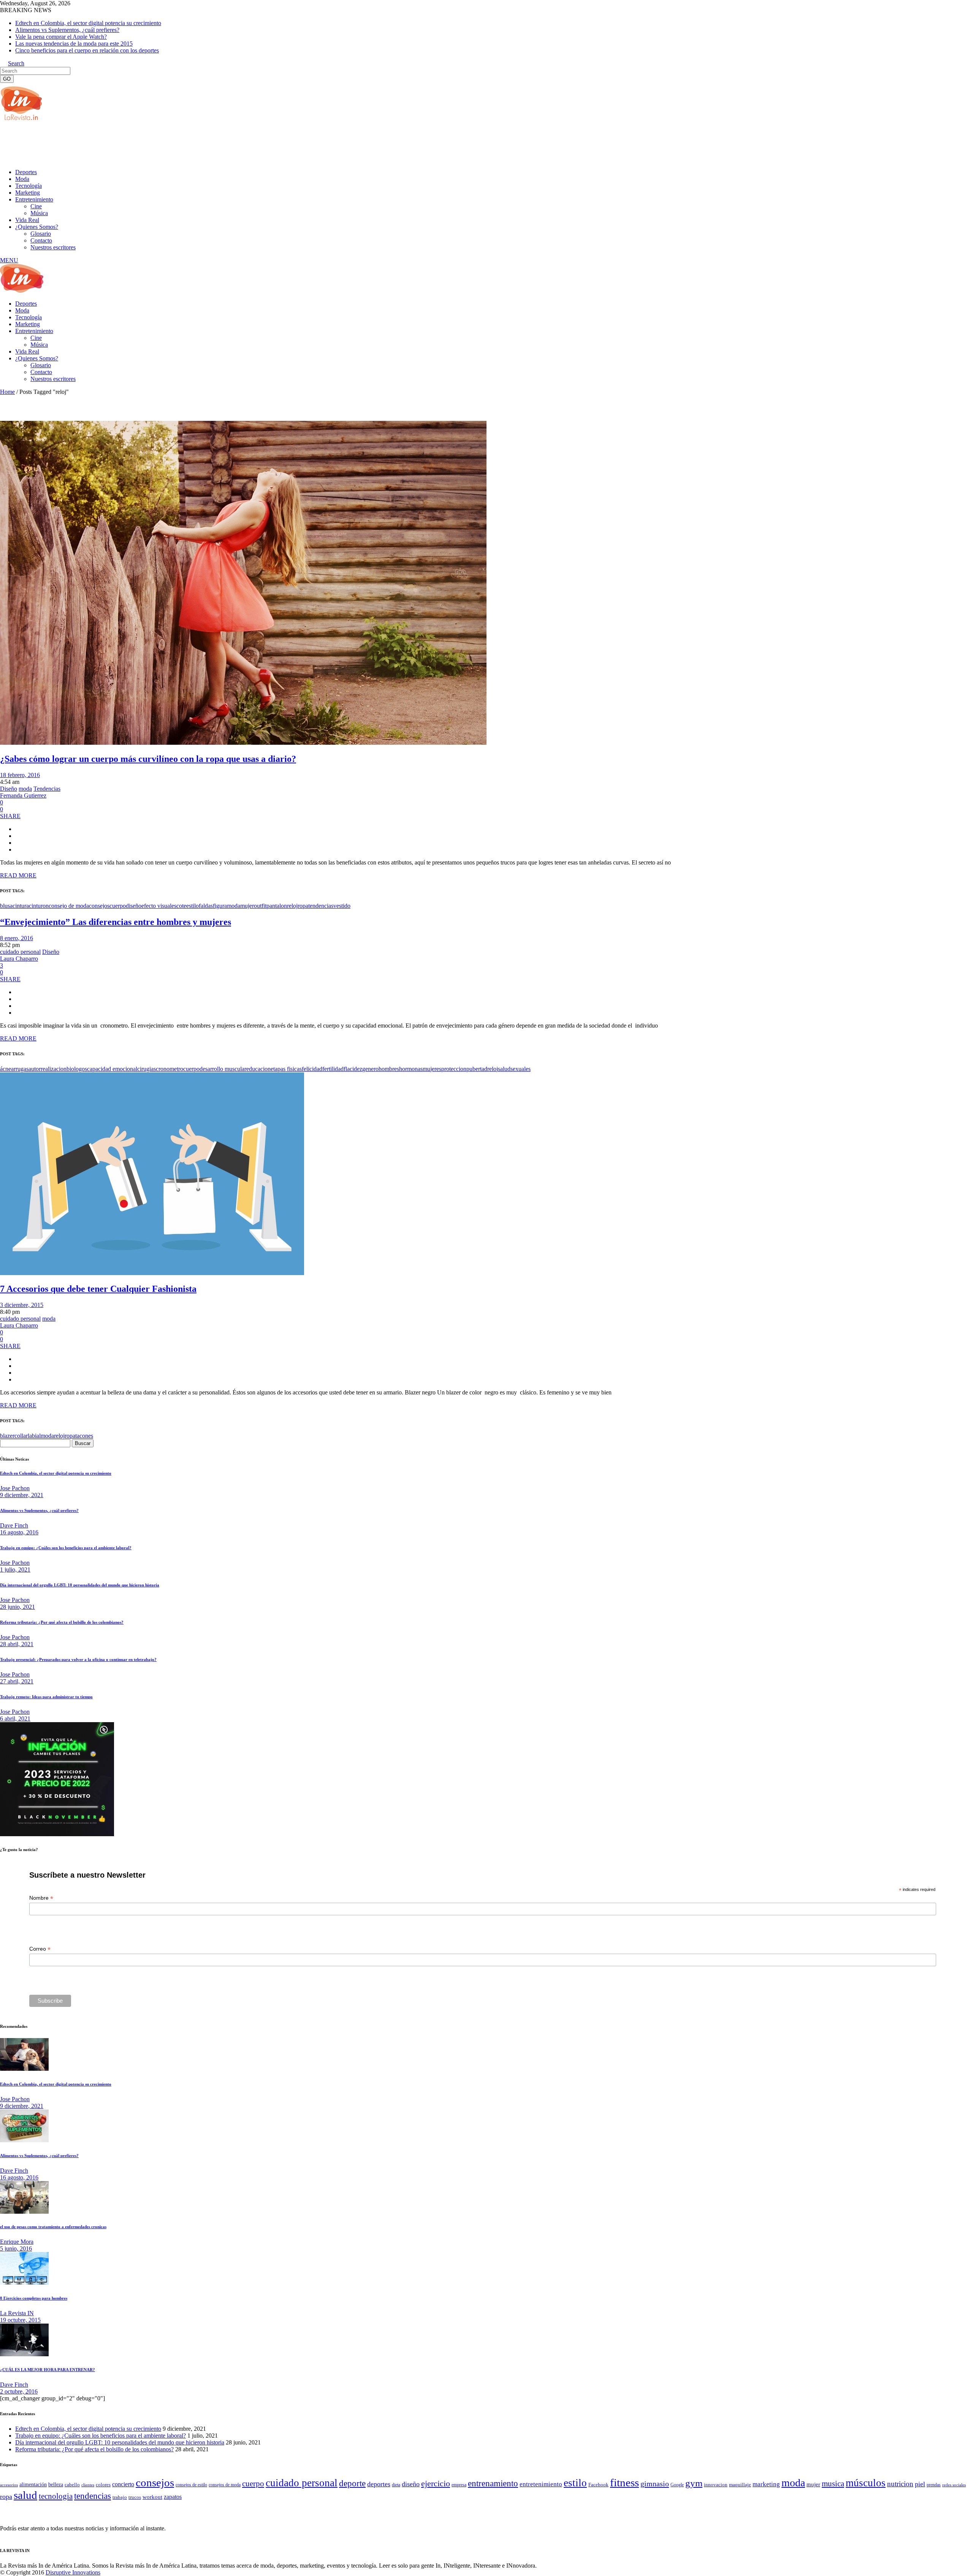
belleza (56, 2484)
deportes (379, 2484)
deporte (352, 2483)
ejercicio (436, 2483)
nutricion (900, 2484)
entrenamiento (493, 2483)
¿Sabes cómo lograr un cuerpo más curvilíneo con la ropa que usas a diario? (148, 759)
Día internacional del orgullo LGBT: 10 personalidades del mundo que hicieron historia (80, 1585)
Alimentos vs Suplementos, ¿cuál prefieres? (67, 30)
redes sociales (954, 2485)
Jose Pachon (15, 1488)
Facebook (598, 2485)
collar (21, 1436)
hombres (389, 1069)
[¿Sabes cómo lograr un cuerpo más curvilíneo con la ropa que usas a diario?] (243, 743)
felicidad (312, 1069)
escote (179, 906)
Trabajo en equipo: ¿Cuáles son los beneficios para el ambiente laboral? (66, 1548)
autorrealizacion (48, 1069)
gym (694, 2483)
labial (34, 1436)
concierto (123, 2484)
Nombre (41, 1898)
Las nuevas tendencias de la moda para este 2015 (74, 44)
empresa (459, 2485)
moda (25, 789)
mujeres (432, 1069)
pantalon (277, 906)
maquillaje (740, 2485)
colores (103, 2485)
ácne (6, 1069)
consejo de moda (69, 906)
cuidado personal (20, 952)
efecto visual (156, 906)
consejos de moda (225, 2485)
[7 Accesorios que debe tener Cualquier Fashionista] (152, 1273)
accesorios (9, 2485)
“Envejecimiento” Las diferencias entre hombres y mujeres (116, 922)
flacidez (353, 1069)
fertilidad (333, 1069)
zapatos (173, 2497)
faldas (206, 906)
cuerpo (118, 906)
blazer (7, 1436)
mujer (247, 906)
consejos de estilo (191, 2485)
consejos (99, 906)
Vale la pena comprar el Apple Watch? (61, 37)
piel (920, 2484)
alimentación (33, 2485)
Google (677, 2485)
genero (370, 1069)
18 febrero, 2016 (20, 775)
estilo (193, 906)
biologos (77, 1069)
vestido (342, 906)
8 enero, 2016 (17, 938)
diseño (134, 906)
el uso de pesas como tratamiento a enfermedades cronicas (53, 2227)
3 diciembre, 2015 (22, 1305)
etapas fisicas (286, 1069)
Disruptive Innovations (73, 2572)
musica (833, 2484)
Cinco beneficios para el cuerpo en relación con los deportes (87, 50)
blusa (6, 906)
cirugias (147, 1069)
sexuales (521, 1069)
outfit (260, 906)
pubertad (477, 1069)
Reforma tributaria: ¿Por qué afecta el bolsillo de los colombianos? (62, 1622)
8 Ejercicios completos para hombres (34, 2298)
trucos (135, 2497)
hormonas (411, 1069)
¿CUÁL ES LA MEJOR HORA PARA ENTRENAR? (48, 2370)
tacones (84, 1436)
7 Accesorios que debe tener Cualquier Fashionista (98, 1289)
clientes (88, 2485)
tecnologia (56, 2496)
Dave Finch (14, 1525)
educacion (258, 1069)
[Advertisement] (138, 144)
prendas (934, 2485)
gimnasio (655, 2484)
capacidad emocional (112, 1069)
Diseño (9, 789)
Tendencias (47, 789)
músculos (866, 2483)
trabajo (120, 2497)
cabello (72, 2485)
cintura (21, 906)
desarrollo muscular (223, 1069)
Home (7, 392)
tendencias (321, 906)
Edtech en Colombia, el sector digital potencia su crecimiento (88, 23)
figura (220, 906)
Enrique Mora (17, 2242)
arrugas (20, 1069)
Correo (40, 1949)
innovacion (716, 2485)
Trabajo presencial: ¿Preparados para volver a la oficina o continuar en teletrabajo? (78, 1659)
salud (504, 1069)
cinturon (39, 906)
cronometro (170, 1069)
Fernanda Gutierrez (23, 795)
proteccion (454, 1069)
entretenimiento (541, 2484)
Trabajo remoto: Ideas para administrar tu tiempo (46, 1697)
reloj (292, 906)
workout (152, 2497)
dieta (396, 2485)
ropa (303, 906)
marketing (766, 2484)
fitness (624, 2482)
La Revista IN (17, 2313)
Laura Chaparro (19, 959)
